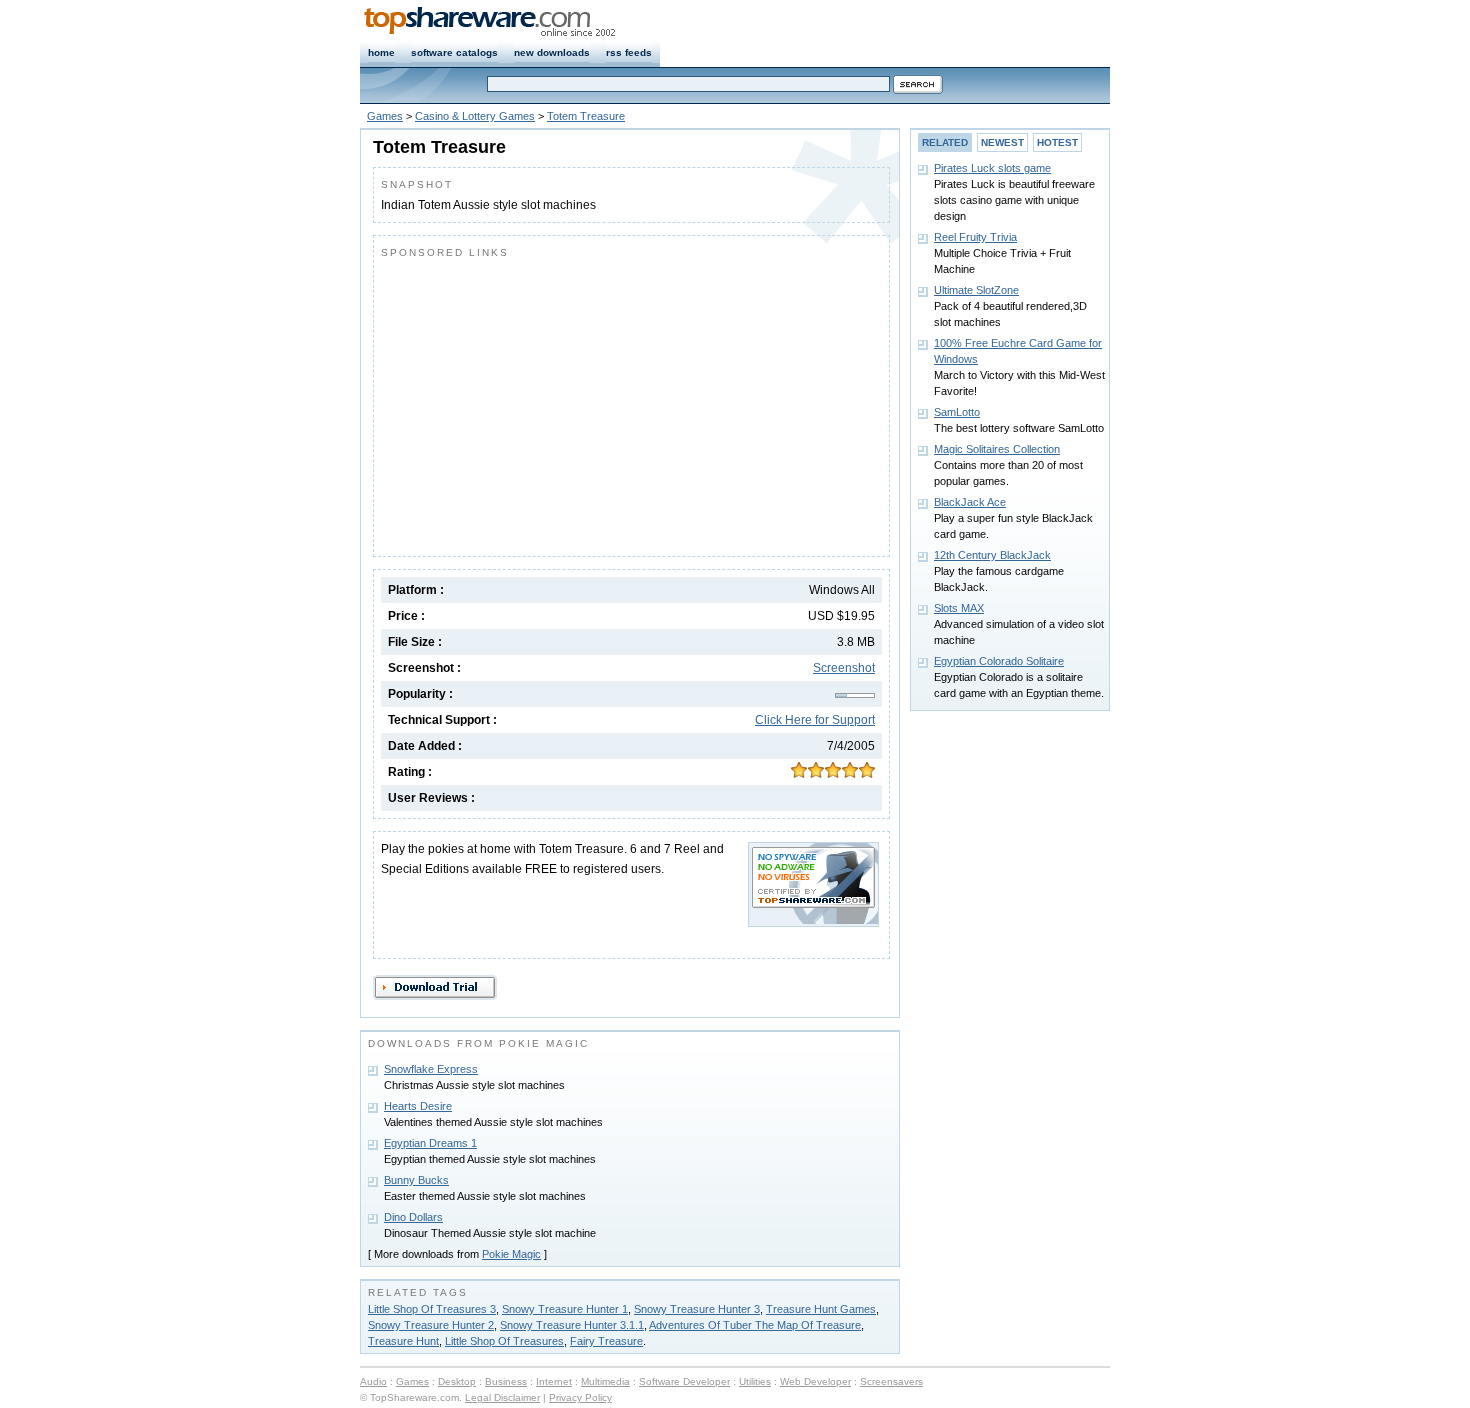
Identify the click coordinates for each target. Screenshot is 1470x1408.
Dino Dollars (413, 1217)
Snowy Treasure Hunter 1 (565, 1309)
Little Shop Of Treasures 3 (432, 1309)
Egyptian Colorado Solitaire (999, 661)
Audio (373, 1381)
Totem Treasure (586, 116)
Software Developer (684, 1381)
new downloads (552, 52)
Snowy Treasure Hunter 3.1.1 (572, 1325)
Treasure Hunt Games (821, 1309)
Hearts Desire (418, 1106)
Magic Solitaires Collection (997, 449)
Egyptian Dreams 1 (430, 1143)
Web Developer (815, 1381)
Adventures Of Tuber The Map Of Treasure (755, 1325)
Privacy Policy (580, 1397)
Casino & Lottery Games (475, 116)
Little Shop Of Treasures (504, 1341)
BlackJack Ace (970, 502)
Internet (554, 1381)
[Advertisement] (549, 403)
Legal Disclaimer (502, 1397)
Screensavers (891, 1381)
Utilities (755, 1381)
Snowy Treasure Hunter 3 (697, 1309)
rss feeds (629, 52)
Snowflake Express (431, 1069)
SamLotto (957, 412)
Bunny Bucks (416, 1180)
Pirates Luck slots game (992, 168)
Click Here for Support (815, 720)
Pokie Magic (511, 1254)
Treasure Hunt (403, 1341)
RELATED (945, 142)
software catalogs (454, 52)
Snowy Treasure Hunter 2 (431, 1325)
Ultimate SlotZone (976, 290)
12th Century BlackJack (992, 555)
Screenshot (844, 668)
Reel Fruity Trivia (975, 237)
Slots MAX (959, 608)
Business (506, 1381)
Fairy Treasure (606, 1341)
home (381, 52)
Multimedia (605, 1381)
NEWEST (1002, 142)
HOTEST (1057, 142)
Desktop (457, 1381)
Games (385, 116)
